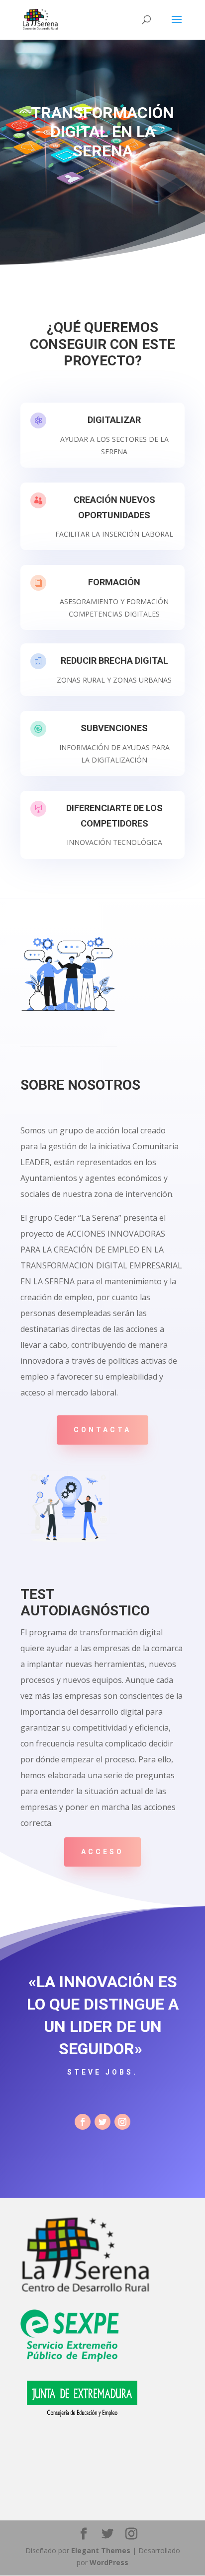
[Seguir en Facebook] (83, 2122)
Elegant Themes (101, 2550)
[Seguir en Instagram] (122, 2122)
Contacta (102, 1430)
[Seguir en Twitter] (102, 2122)
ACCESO (102, 1852)
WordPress (109, 2562)
